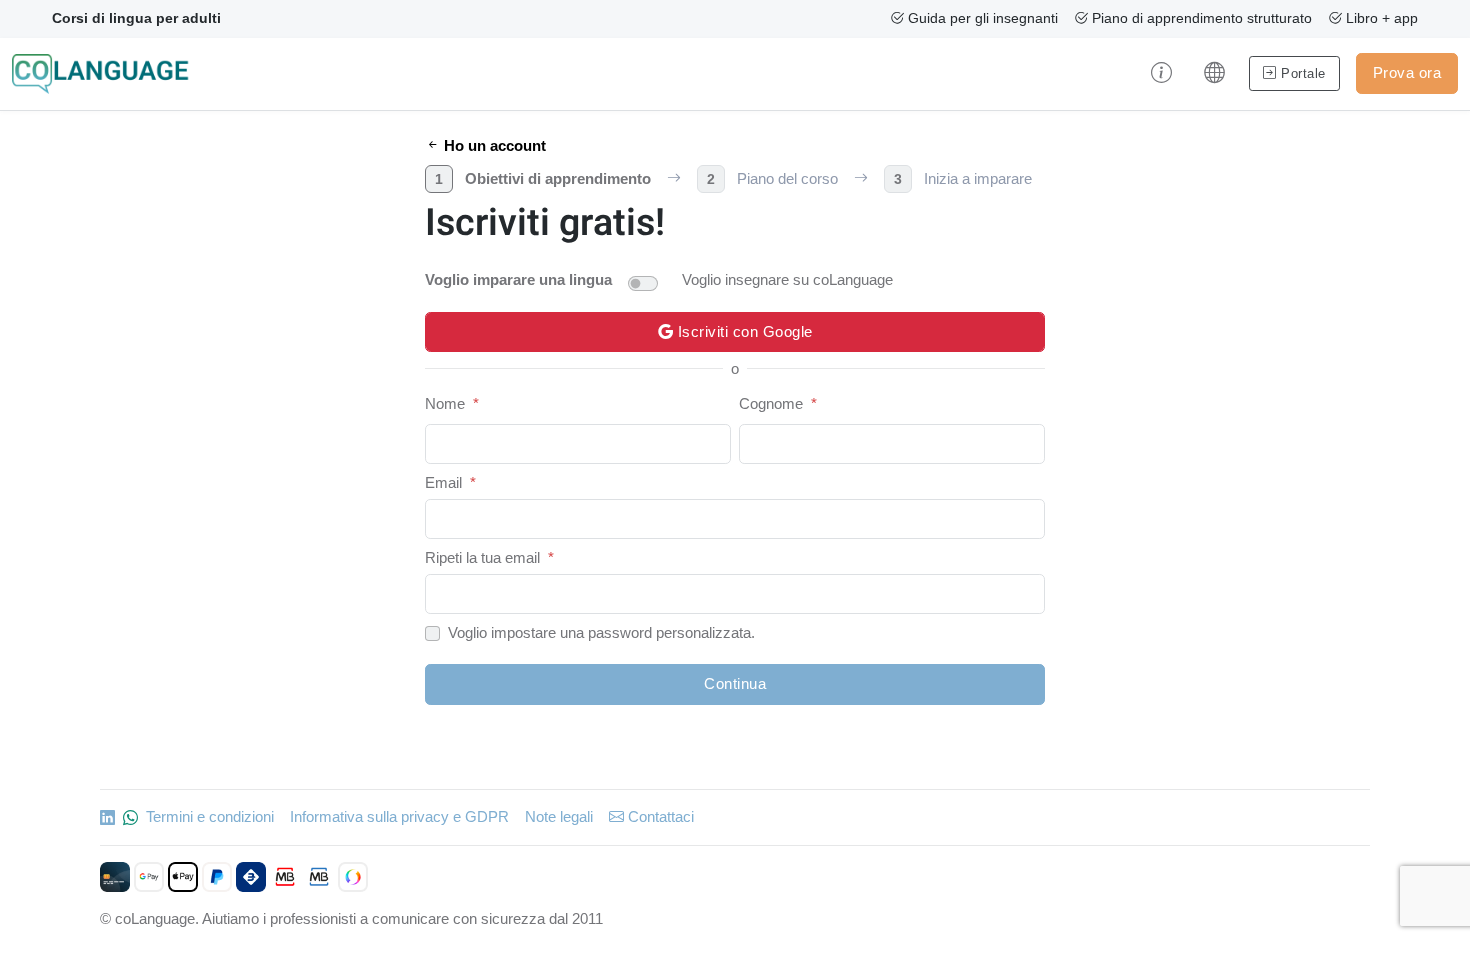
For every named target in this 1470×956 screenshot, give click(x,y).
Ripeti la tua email (482, 557)
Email (443, 482)
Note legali (559, 816)
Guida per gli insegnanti (981, 18)
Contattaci (659, 816)
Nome (445, 403)
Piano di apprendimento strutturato (1200, 18)
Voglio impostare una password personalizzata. (601, 632)
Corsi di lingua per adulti (136, 18)
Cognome (771, 403)
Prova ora (1407, 72)
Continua (735, 683)
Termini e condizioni (210, 816)
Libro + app (1380, 18)
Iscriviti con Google (743, 331)
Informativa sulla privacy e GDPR (399, 816)
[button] (1161, 74)
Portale (1301, 73)
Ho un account (493, 145)
